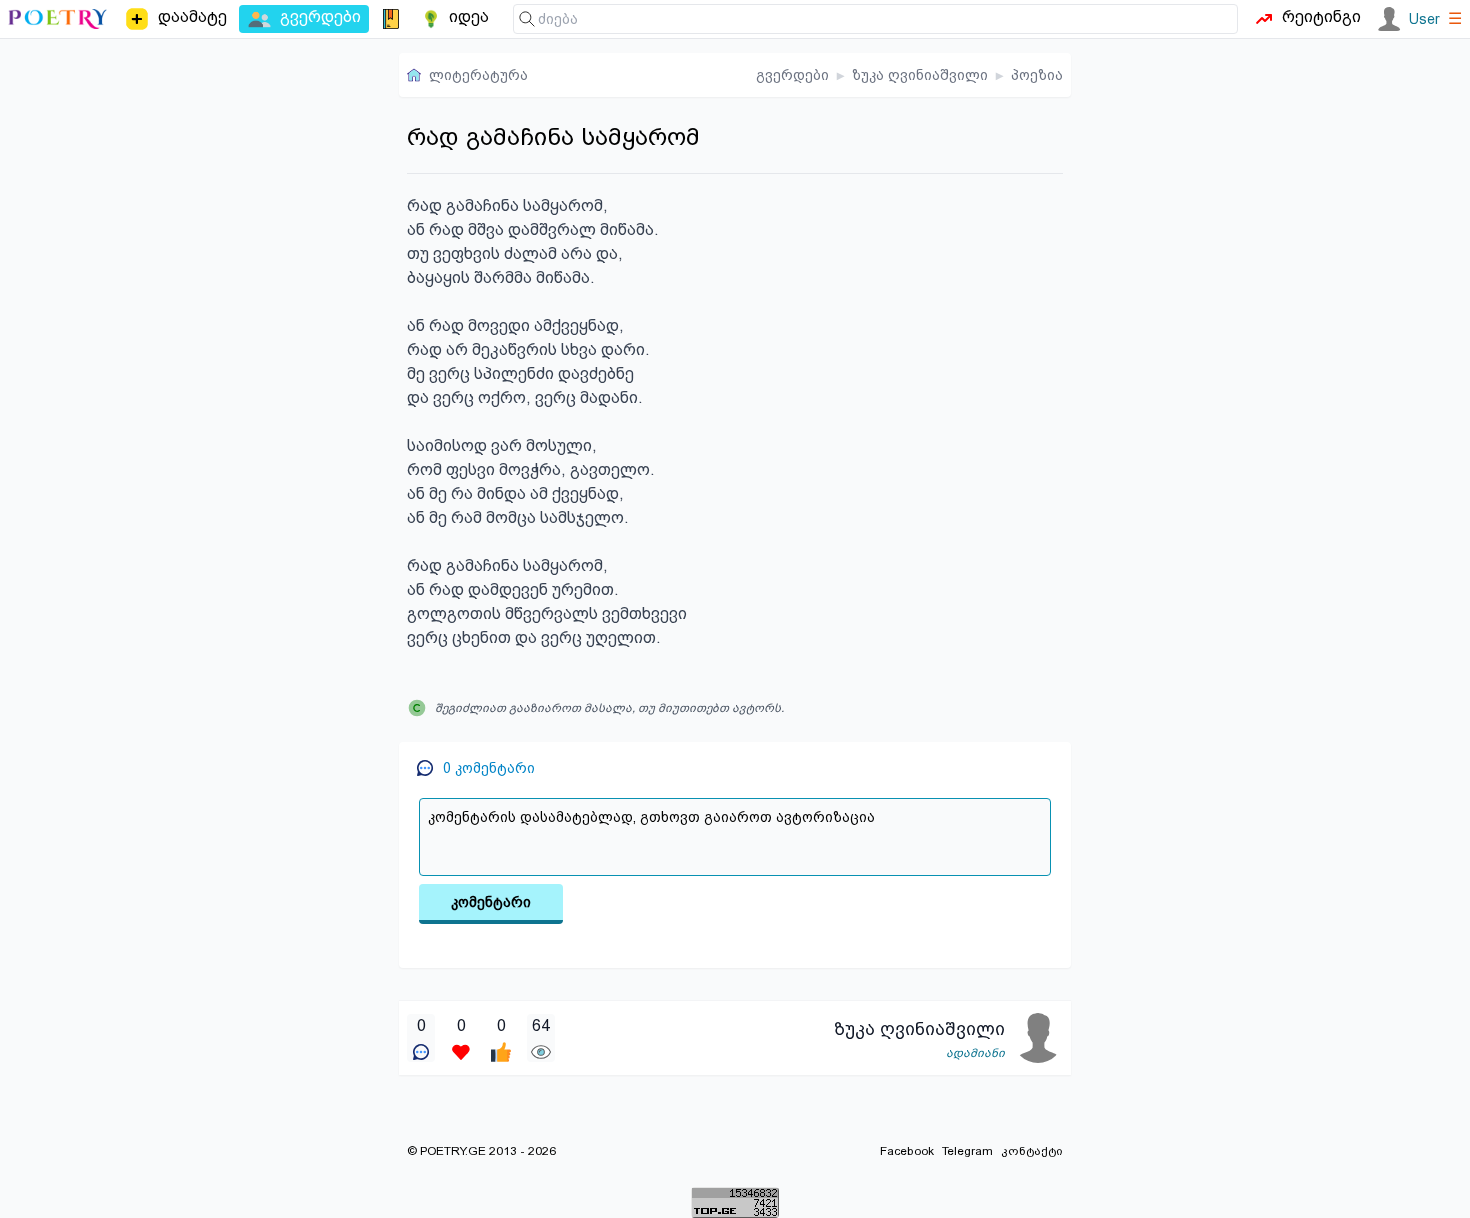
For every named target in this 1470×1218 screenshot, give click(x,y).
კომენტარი (491, 902)
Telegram (967, 1151)
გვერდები (792, 75)
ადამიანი (975, 1053)
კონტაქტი (1032, 1151)
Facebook (907, 1151)
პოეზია (1037, 75)
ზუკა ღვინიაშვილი (920, 75)
